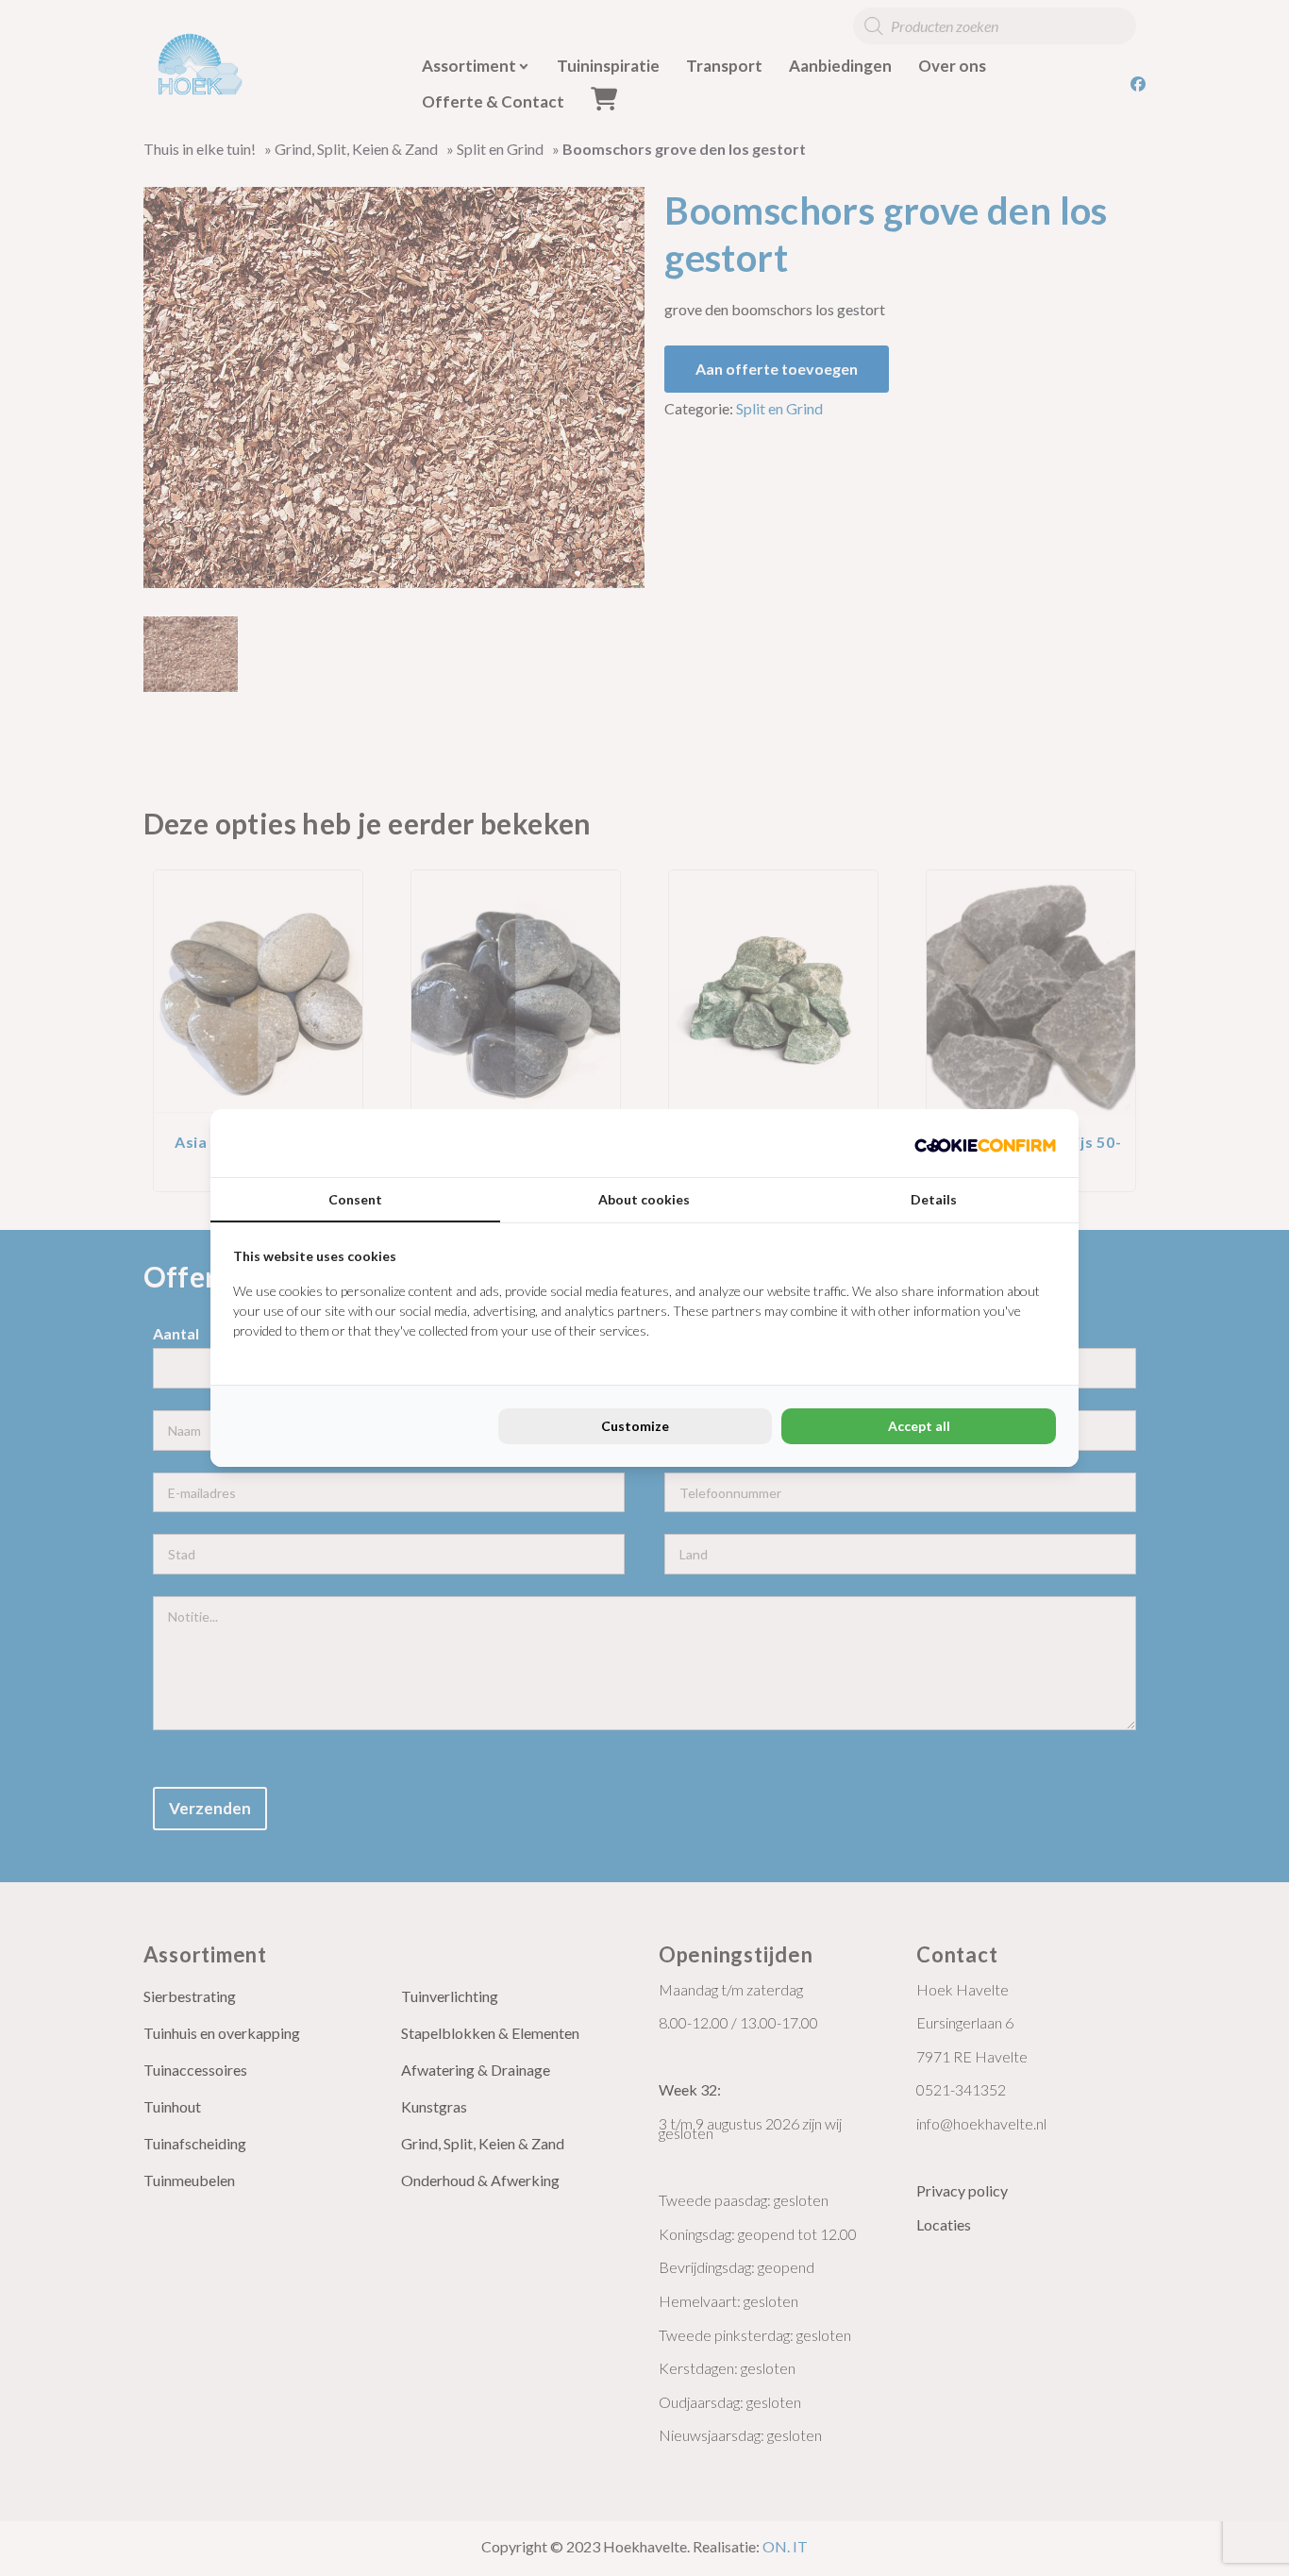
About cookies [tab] (644, 1199)
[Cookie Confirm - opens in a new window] (985, 1143)
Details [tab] (934, 1199)
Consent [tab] (355, 1199)
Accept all (919, 1426)
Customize (635, 1426)
